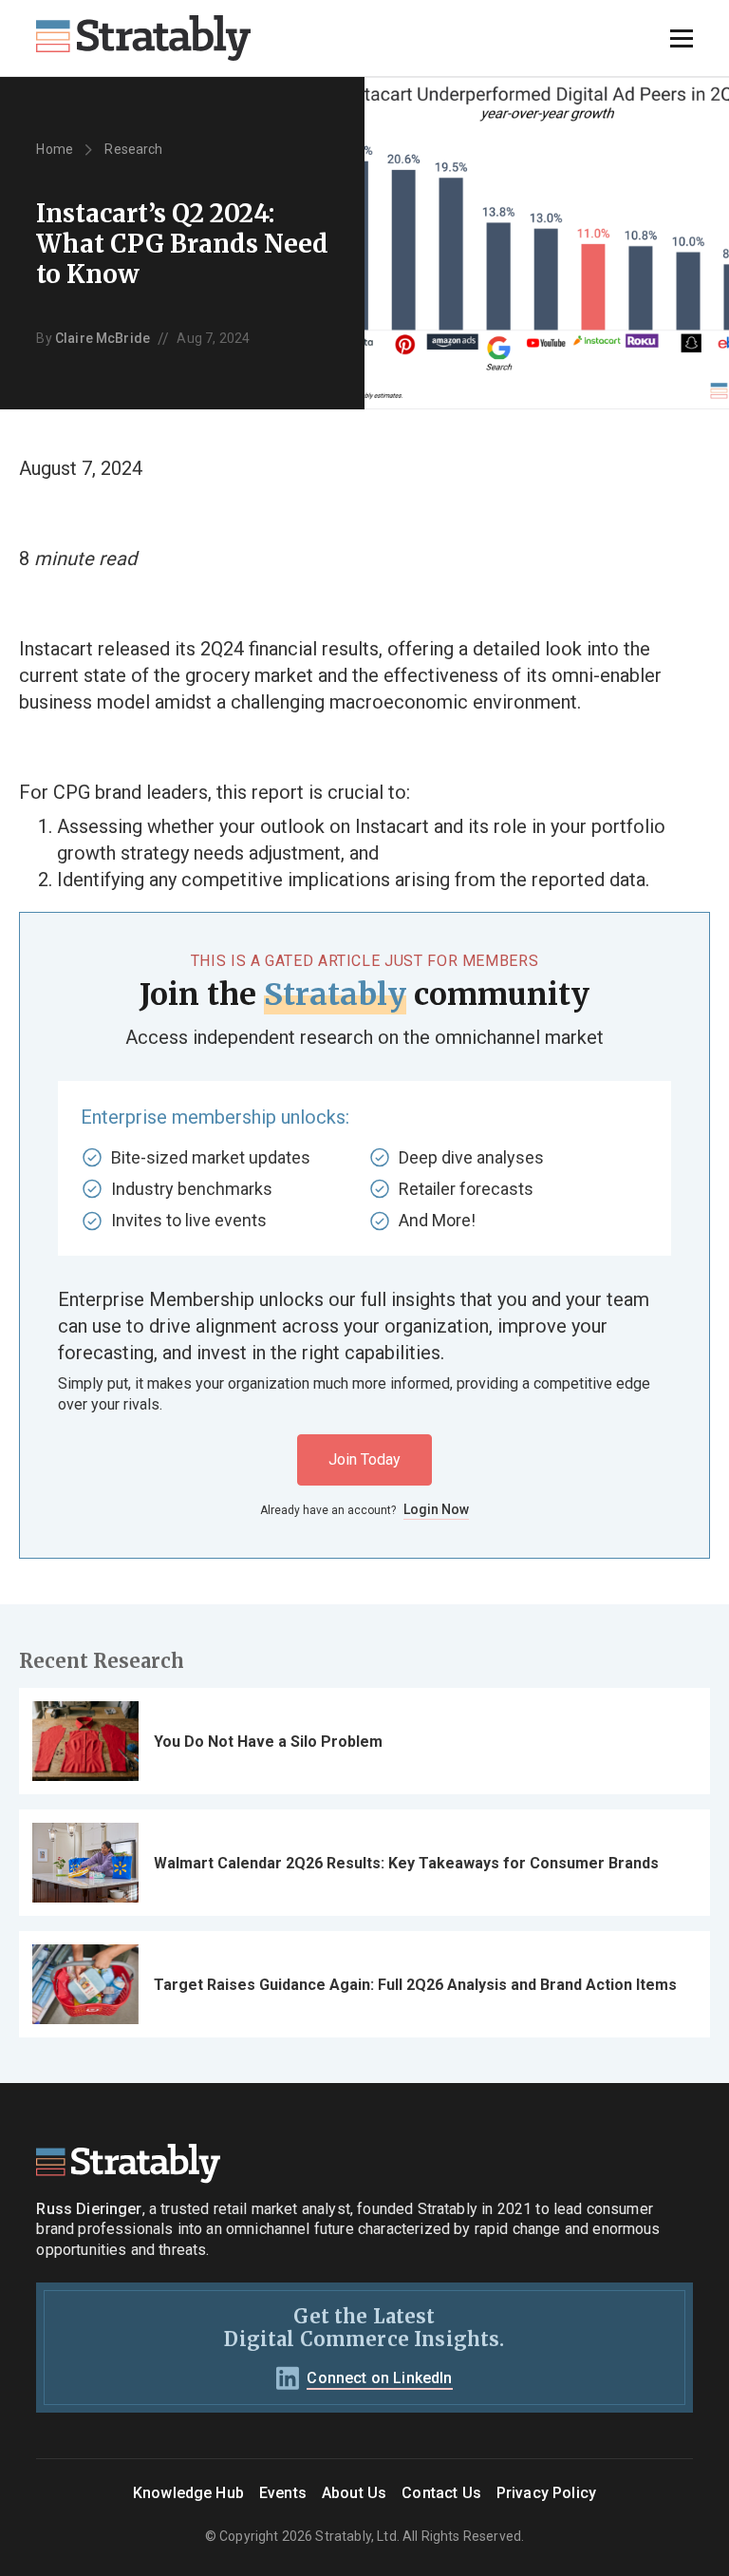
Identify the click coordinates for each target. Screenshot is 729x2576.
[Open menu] (682, 38)
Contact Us (441, 2493)
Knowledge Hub (188, 2493)
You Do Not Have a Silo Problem (268, 1742)
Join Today (364, 1459)
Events (283, 2493)
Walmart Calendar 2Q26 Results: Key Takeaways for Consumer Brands (406, 1863)
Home (55, 149)
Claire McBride (103, 338)
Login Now (436, 1509)
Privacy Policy (546, 2493)
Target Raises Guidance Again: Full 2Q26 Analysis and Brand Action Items (415, 1985)
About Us (354, 2493)
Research (133, 149)
